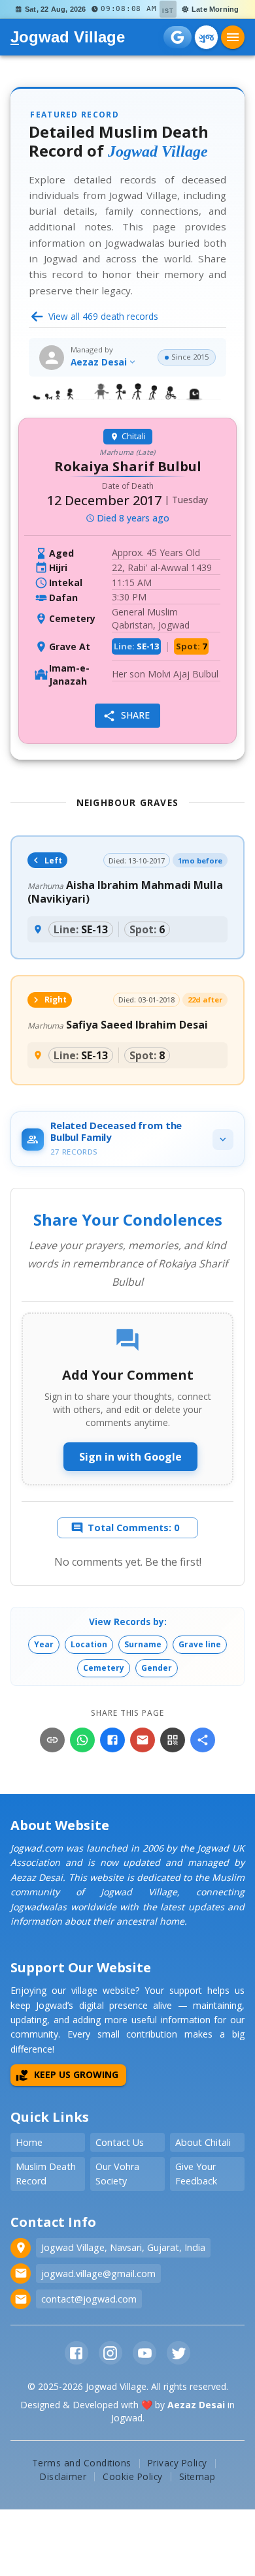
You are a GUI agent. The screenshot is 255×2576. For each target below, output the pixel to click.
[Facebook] (112, 1740)
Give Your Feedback (196, 2174)
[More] (203, 1740)
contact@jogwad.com (89, 2299)
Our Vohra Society (117, 2174)
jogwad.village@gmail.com (98, 2273)
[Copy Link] (52, 1740)
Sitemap (197, 2476)
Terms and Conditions (82, 2463)
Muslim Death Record (46, 2174)
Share (135, 715)
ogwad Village (68, 37)
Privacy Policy (178, 2463)
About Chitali (203, 2142)
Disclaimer (63, 2476)
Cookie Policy (133, 2476)
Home (29, 2142)
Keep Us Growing (76, 2074)
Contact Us (120, 2142)
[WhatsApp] (82, 1740)
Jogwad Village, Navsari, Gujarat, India (123, 2247)
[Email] (143, 1740)
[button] (44, 1645)
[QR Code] (173, 1740)
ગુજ (206, 37)
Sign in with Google (130, 1457)
